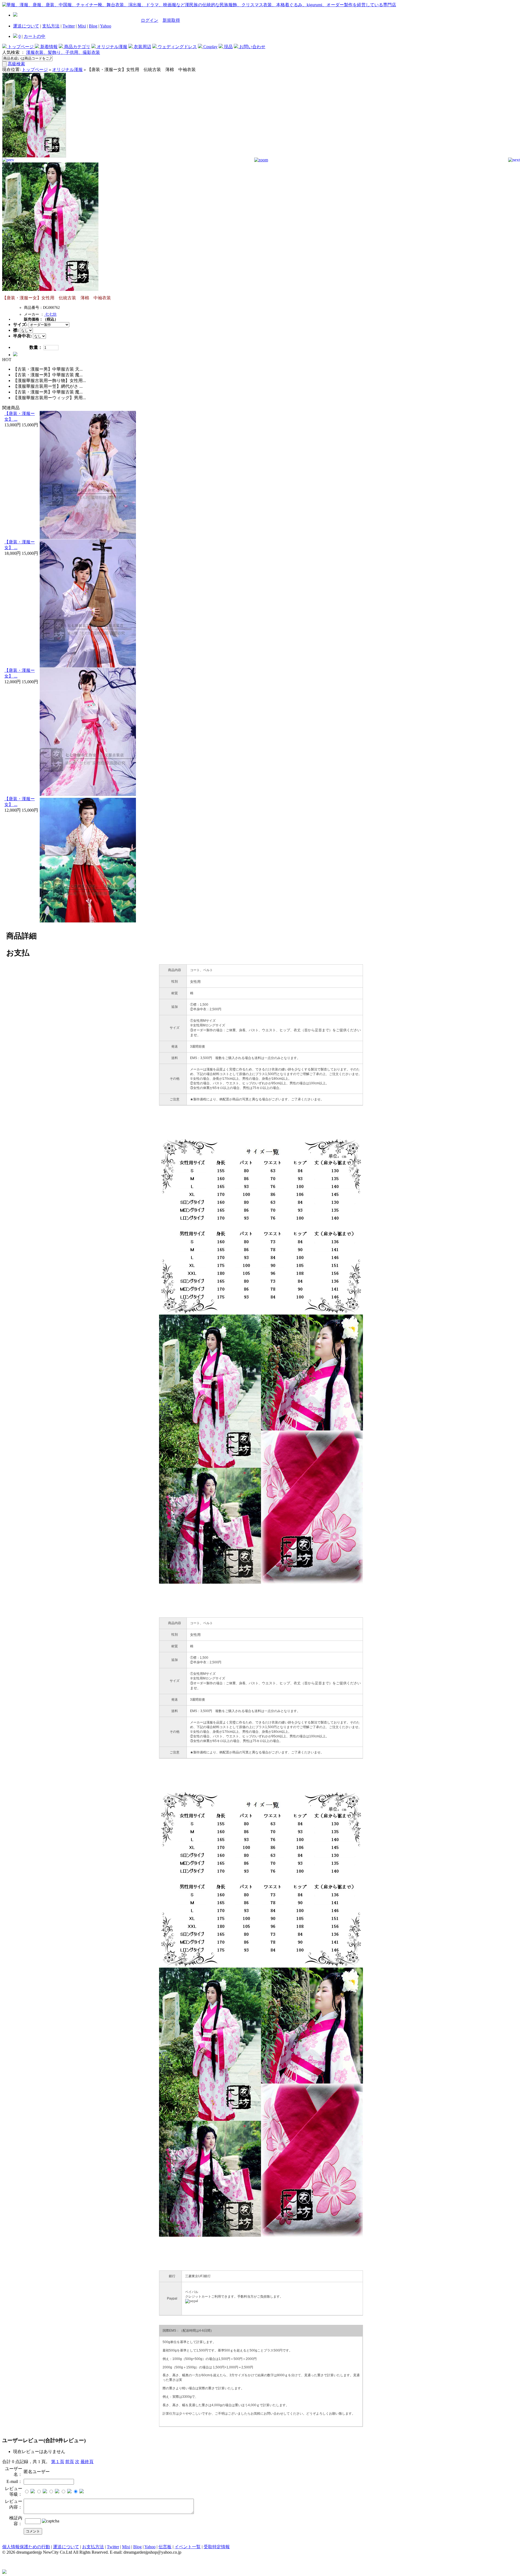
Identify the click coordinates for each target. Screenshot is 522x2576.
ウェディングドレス (177, 47)
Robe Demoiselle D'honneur (159, 2546)
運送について (26, 26)
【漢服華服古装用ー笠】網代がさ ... (48, 386)
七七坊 (50, 314)
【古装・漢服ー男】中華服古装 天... (48, 369)
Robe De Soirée (198, 2546)
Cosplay (210, 47)
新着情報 (48, 47)
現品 (228, 47)
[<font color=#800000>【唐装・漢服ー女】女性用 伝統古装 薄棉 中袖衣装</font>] (34, 156)
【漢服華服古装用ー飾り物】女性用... (49, 381)
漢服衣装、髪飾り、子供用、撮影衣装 (63, 52)
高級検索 (16, 64)
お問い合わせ (252, 47)
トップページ (21, 47)
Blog (93, 26)
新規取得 (171, 20)
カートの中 (35, 36)
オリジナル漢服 (111, 47)
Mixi (82, 26)
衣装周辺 (142, 47)
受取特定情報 (217, 2547)
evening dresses (16, 2546)
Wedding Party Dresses (50, 2546)
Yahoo (106, 26)
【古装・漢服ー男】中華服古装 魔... (48, 375)
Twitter (69, 26)
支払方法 (51, 26)
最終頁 (87, 2462)
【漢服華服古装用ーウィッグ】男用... (49, 398)
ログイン (150, 20)
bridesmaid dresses (87, 2546)
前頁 (70, 2462)
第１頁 (58, 2462)
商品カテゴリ (77, 47)
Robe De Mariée (119, 2546)
